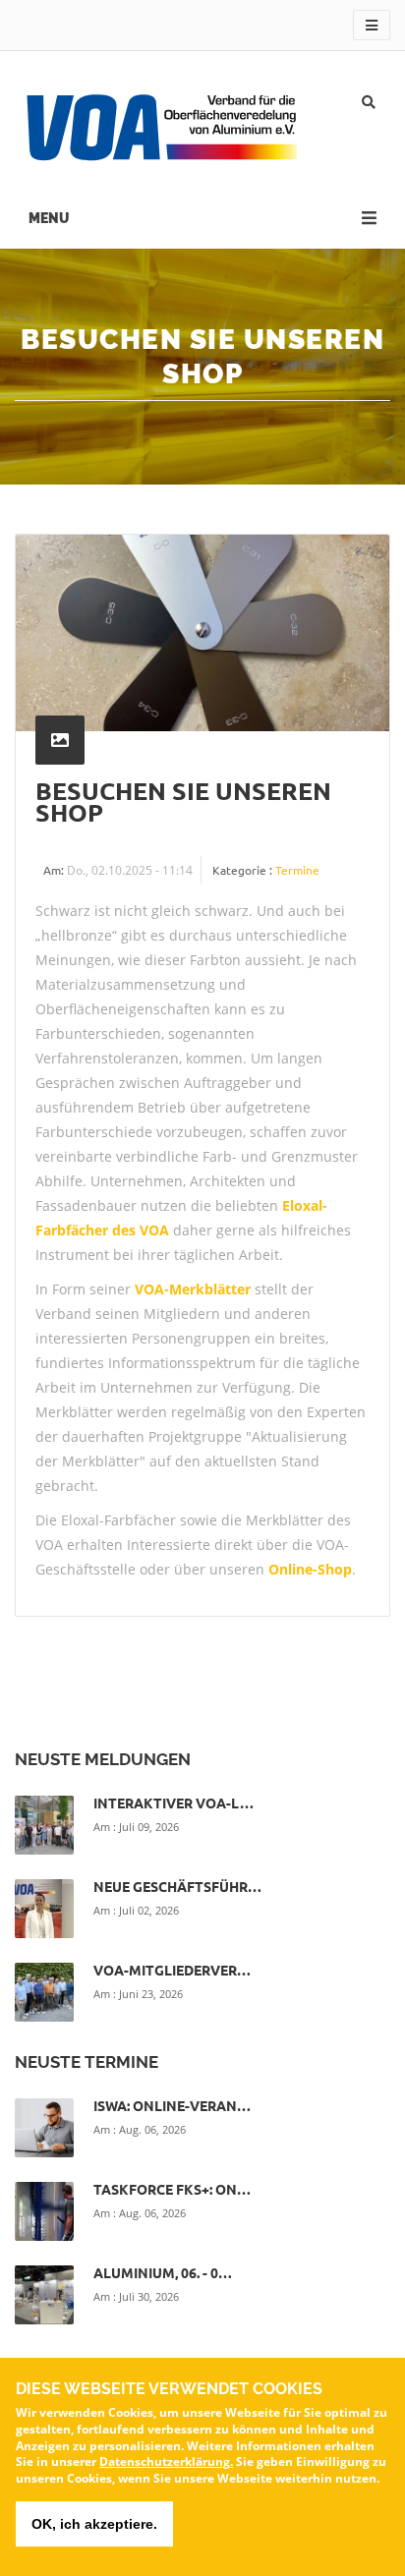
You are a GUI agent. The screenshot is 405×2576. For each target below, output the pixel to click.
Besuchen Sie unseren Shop (183, 801)
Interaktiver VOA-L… (174, 1803)
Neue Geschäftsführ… (177, 1886)
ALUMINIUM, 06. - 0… (163, 2272)
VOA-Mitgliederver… (172, 1970)
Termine (297, 870)
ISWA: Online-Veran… (172, 2105)
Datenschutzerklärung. (166, 2462)
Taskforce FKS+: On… (172, 2189)
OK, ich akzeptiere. (94, 2524)
